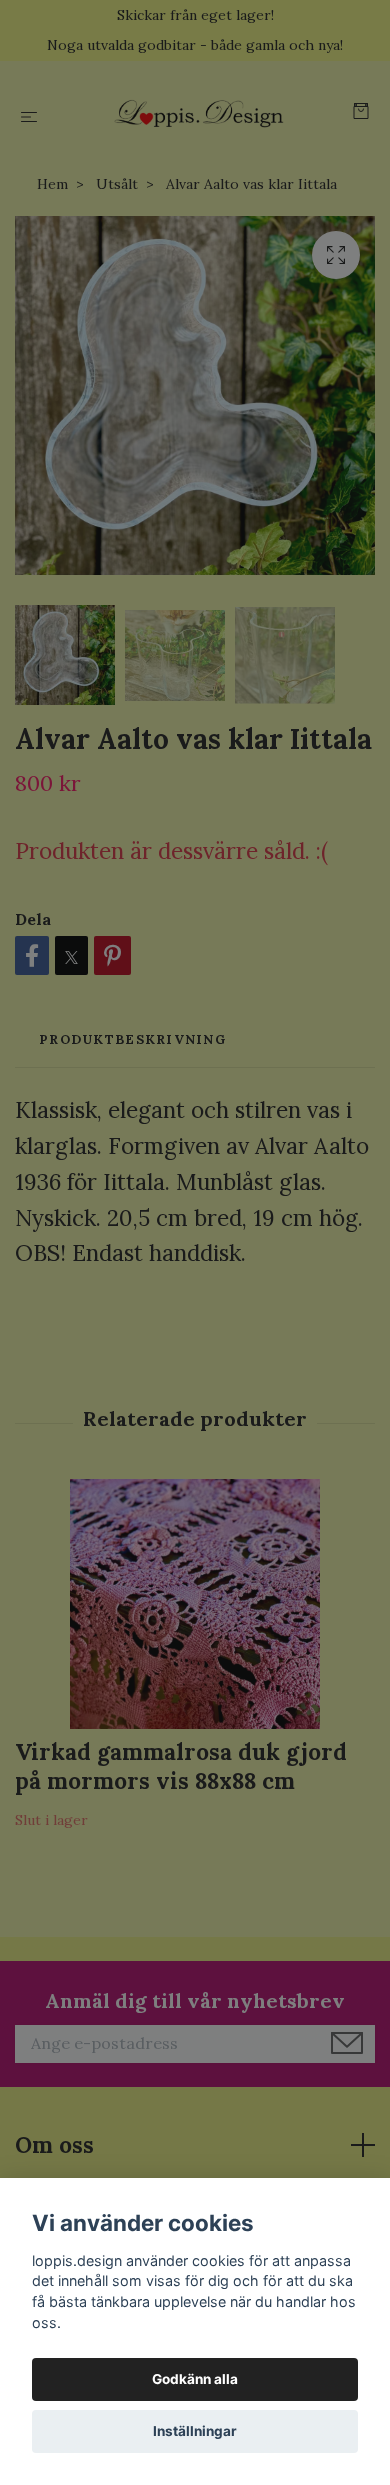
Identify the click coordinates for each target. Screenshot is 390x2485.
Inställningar (195, 2431)
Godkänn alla (195, 2379)
